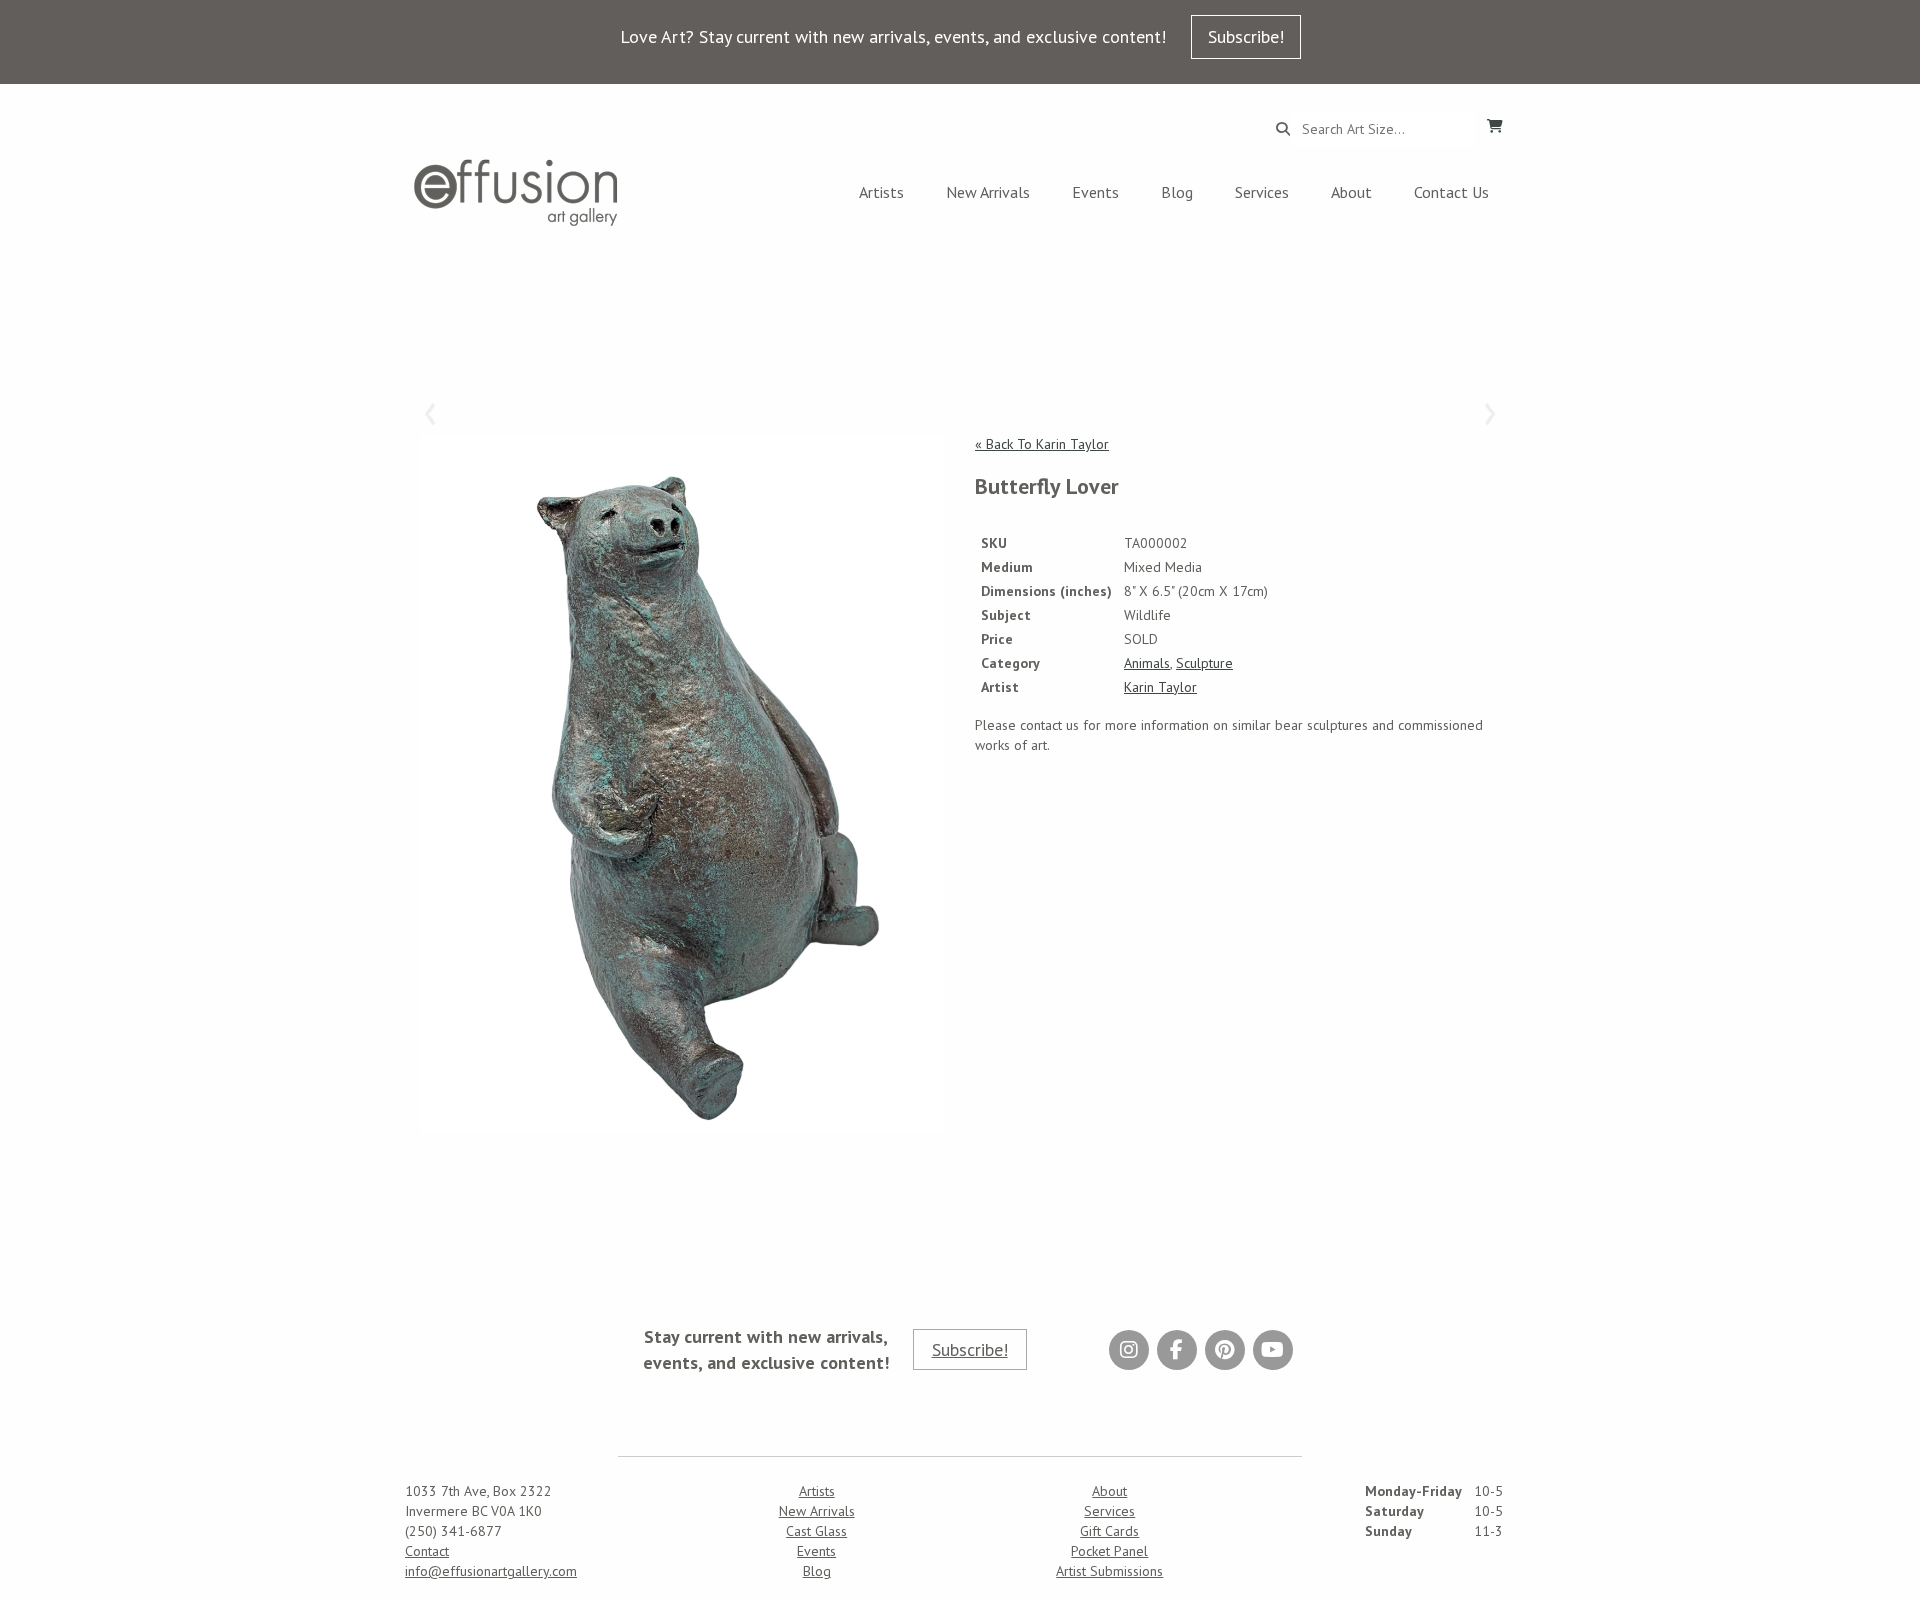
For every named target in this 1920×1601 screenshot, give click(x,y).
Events (1095, 192)
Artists (881, 192)
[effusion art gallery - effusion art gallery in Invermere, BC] (516, 192)
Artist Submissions (1109, 1571)
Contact (427, 1551)
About (1351, 192)
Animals (1147, 663)
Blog (1177, 192)
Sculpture (1204, 663)
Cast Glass (816, 1531)
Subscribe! (1246, 36)
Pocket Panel (1109, 1551)
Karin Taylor (1160, 687)
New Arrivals (988, 192)
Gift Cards (1109, 1531)
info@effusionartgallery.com (491, 1571)
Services (1262, 192)
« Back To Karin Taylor (1042, 444)
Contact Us (1451, 192)
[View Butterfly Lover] (682, 784)
